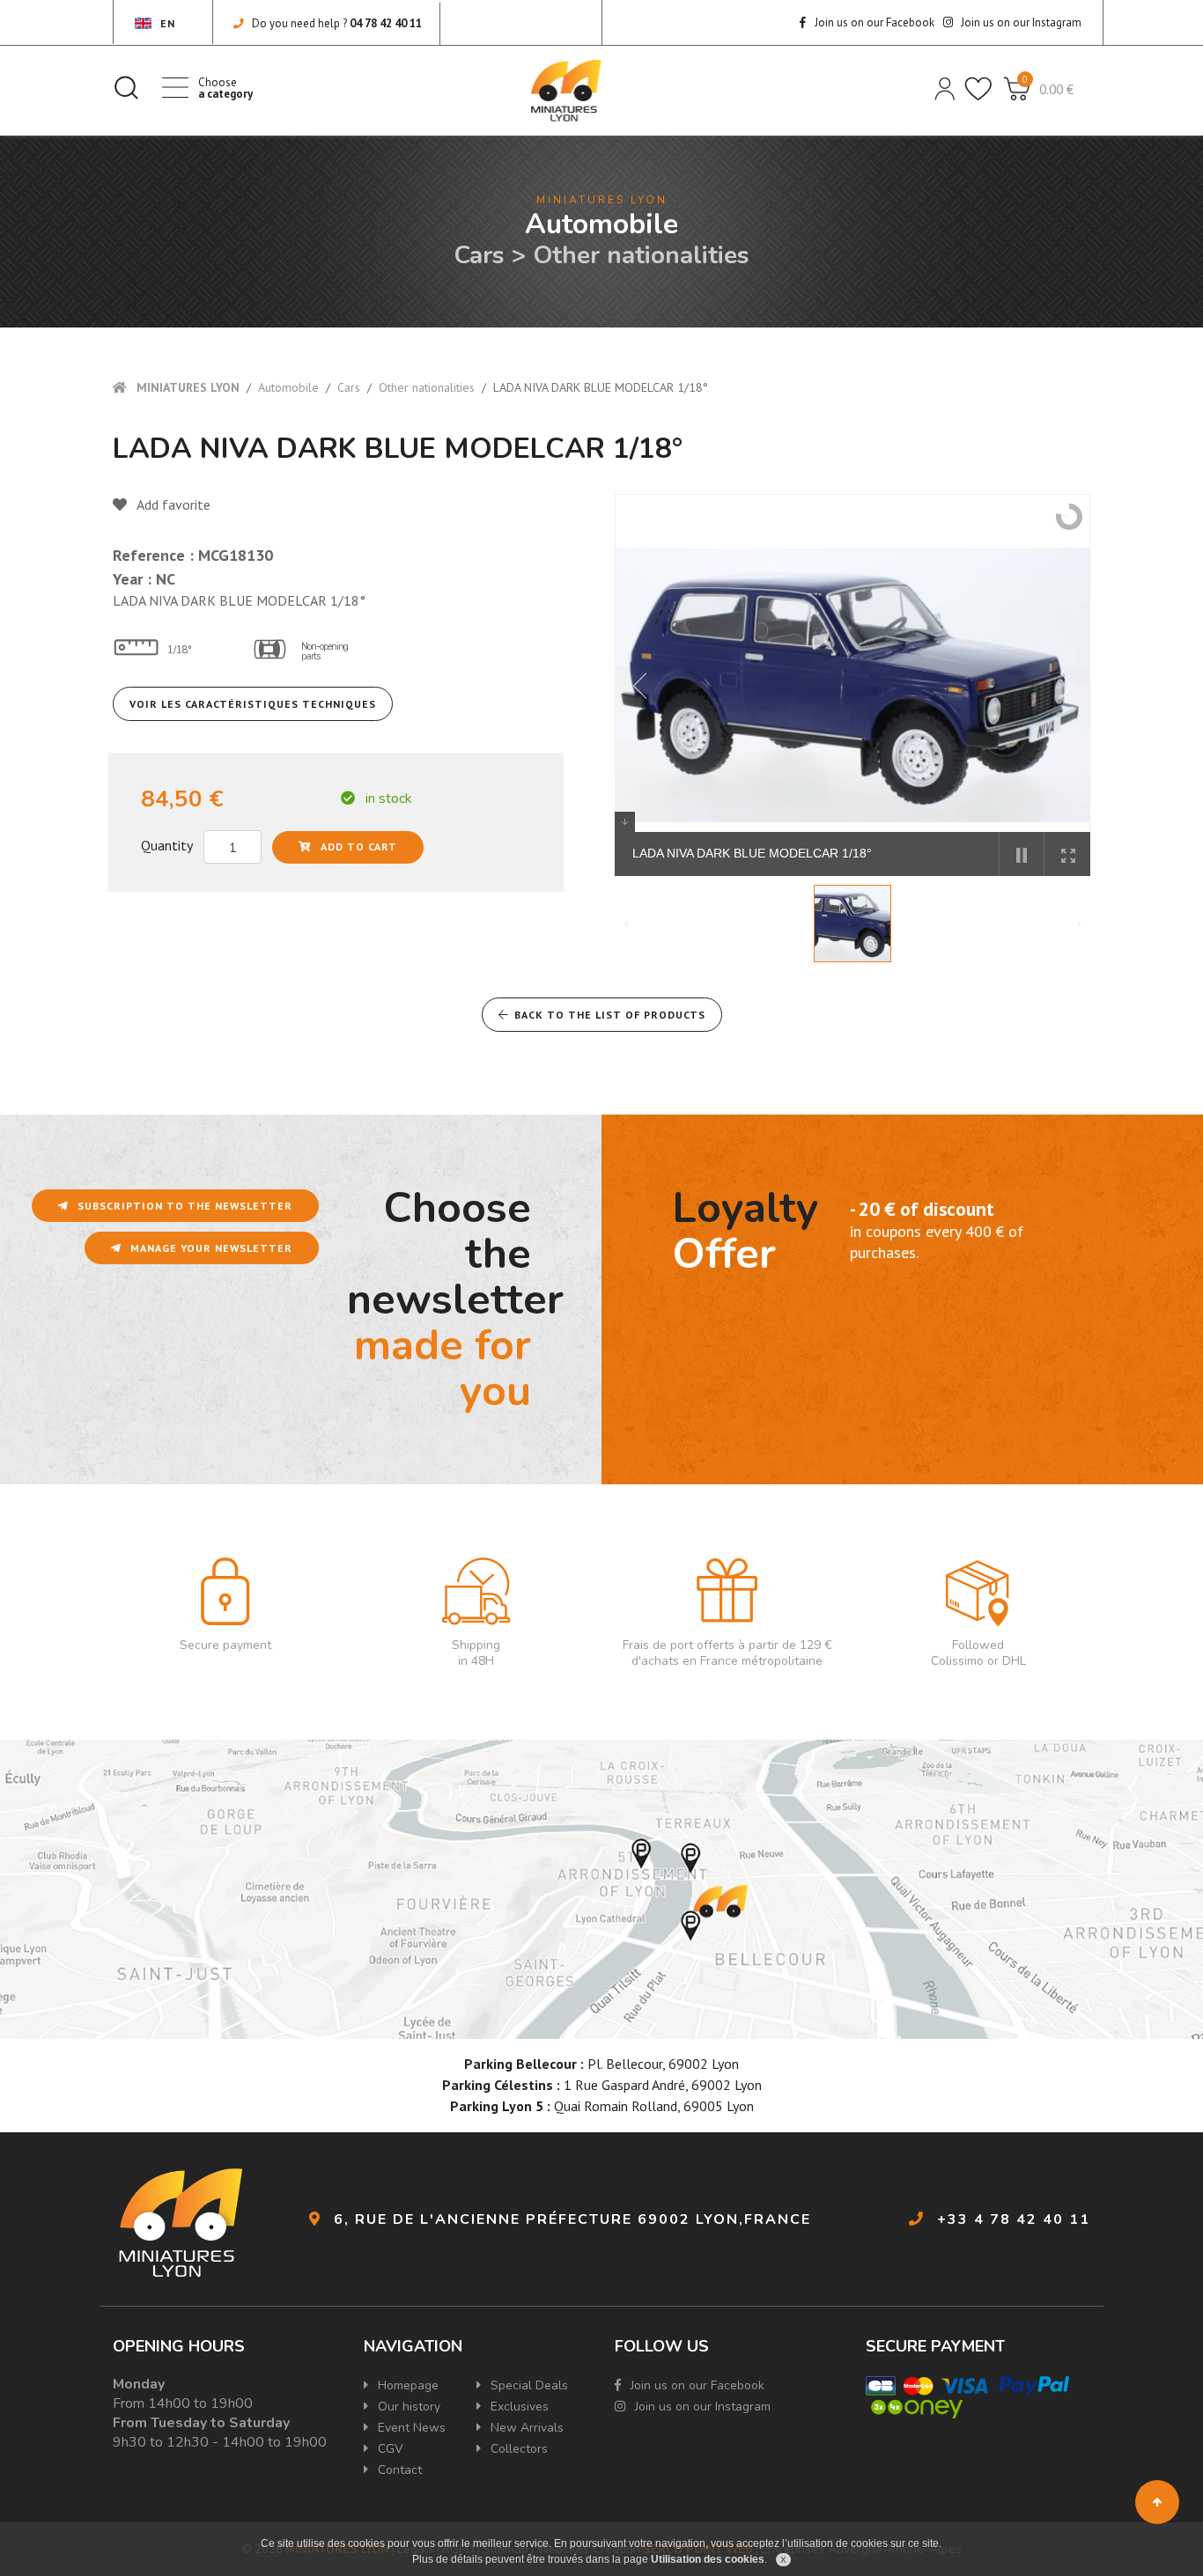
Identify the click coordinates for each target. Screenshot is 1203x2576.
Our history (407, 2407)
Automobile (288, 387)
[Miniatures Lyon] (566, 91)
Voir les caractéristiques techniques (253, 704)
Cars (349, 387)
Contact (398, 2470)
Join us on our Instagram (1020, 22)
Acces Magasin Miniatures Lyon (601, 1889)
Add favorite (172, 504)
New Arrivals (525, 2428)
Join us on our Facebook (873, 22)
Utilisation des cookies (708, 2559)
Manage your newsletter (210, 1248)
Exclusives (518, 2407)
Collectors (517, 2449)
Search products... (126, 87)
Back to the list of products (610, 1015)
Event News (410, 2428)
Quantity (167, 845)
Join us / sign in (943, 87)
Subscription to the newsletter (183, 1206)
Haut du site (1157, 2502)
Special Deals (528, 2385)
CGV (389, 2449)
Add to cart (357, 846)
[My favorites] (977, 87)
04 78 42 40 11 (386, 23)
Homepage (406, 2385)
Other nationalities (427, 387)
